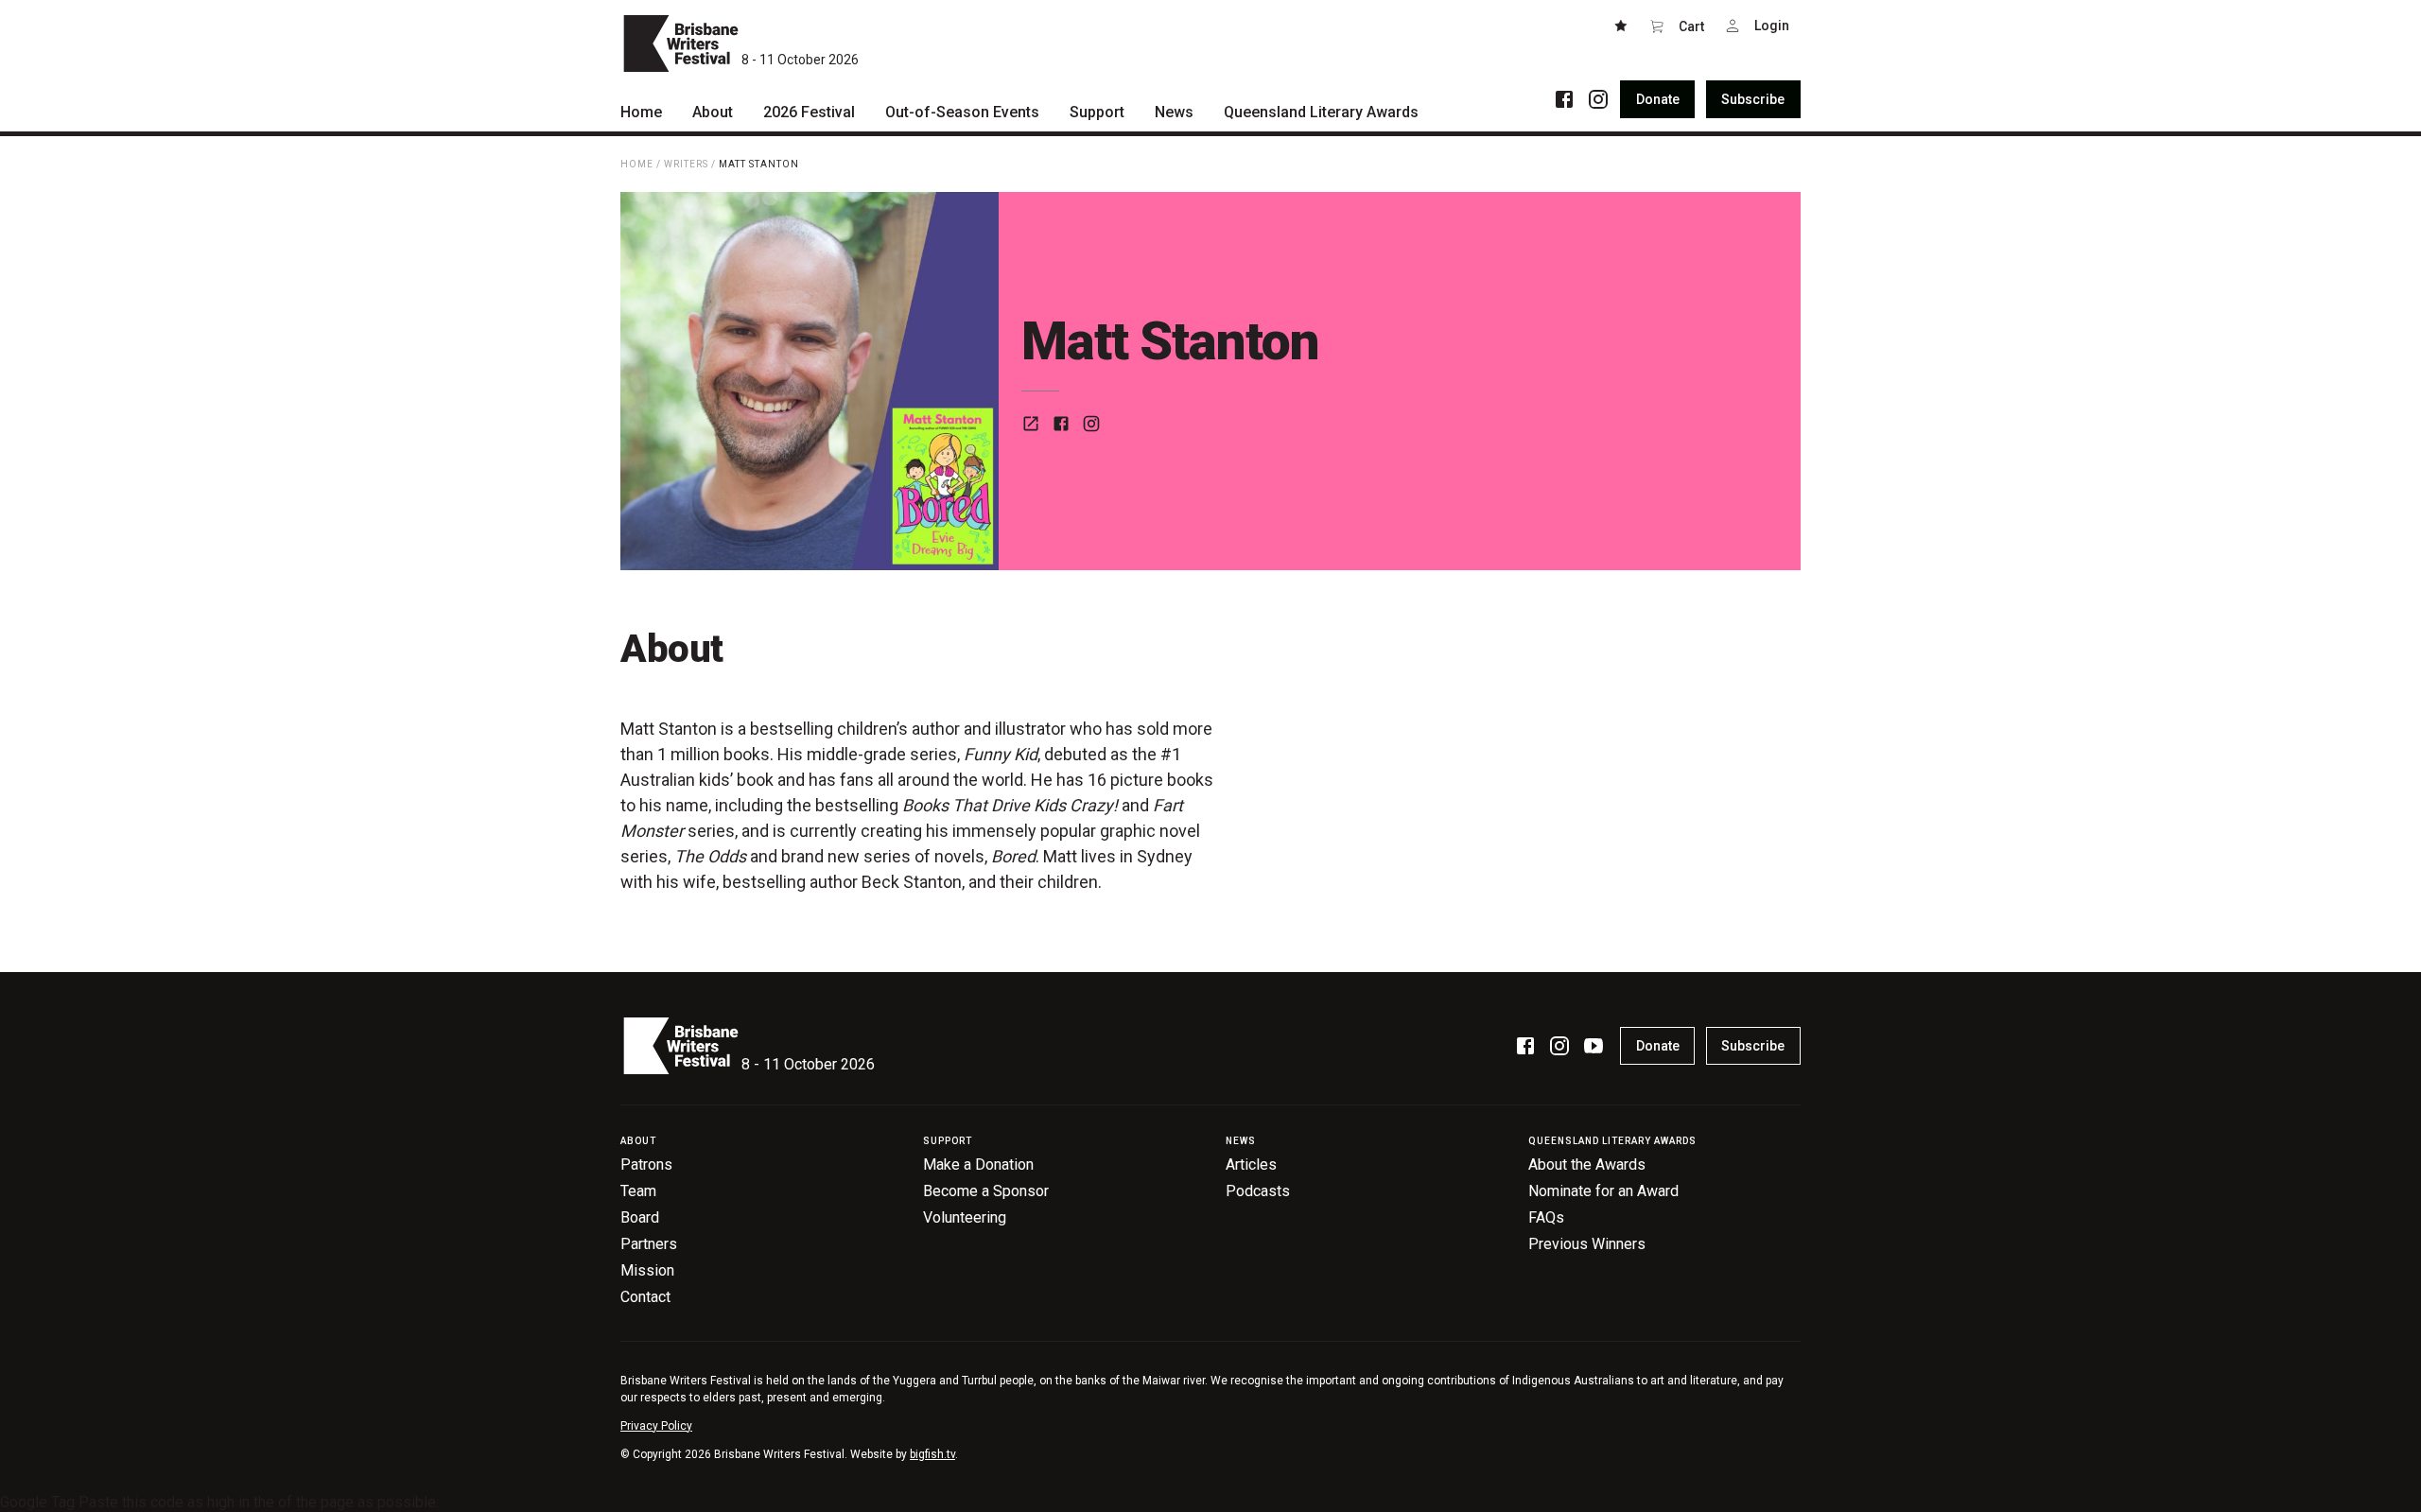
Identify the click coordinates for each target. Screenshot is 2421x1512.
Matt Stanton (759, 164)
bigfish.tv (932, 1454)
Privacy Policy (656, 1426)
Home (637, 164)
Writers (686, 164)
